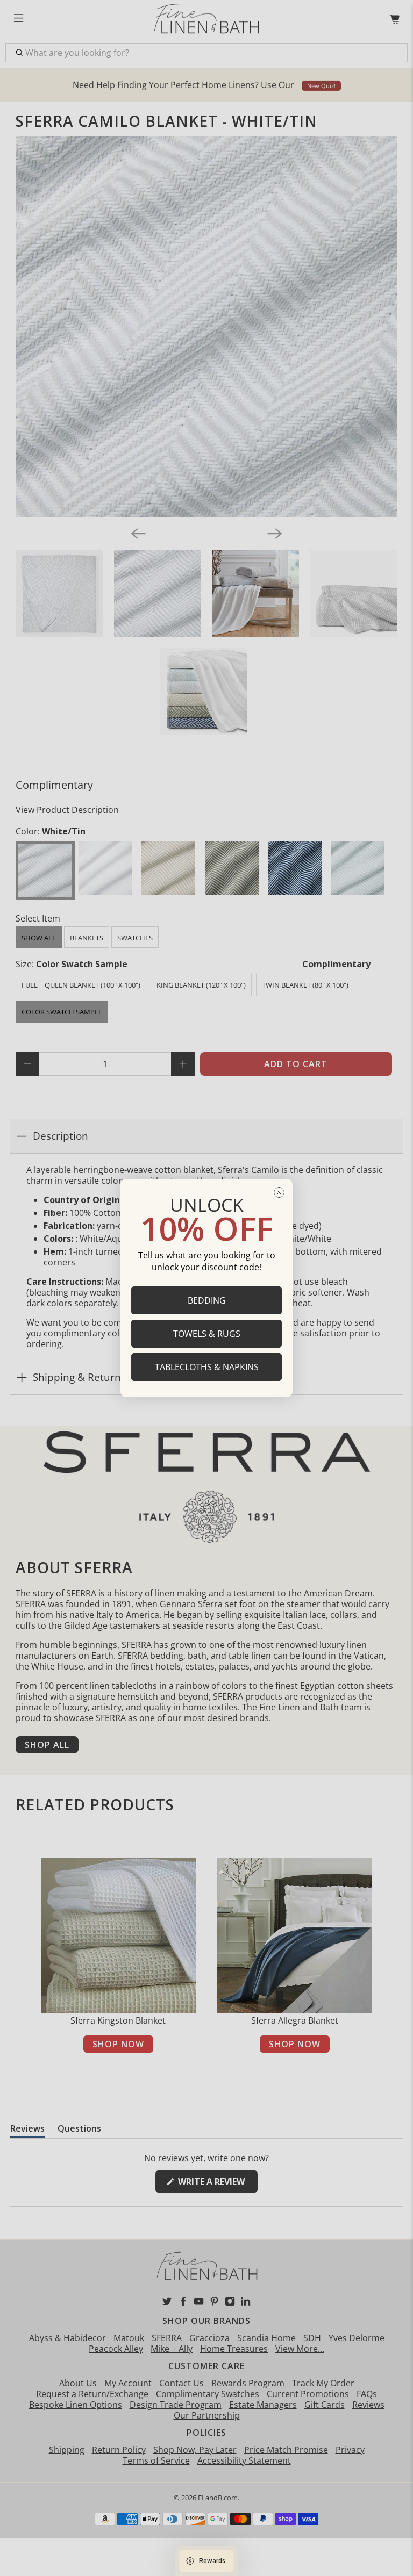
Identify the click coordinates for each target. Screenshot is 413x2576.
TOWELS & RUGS (207, 1334)
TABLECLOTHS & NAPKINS (207, 1367)
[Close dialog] (279, 1192)
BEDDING (207, 1300)
